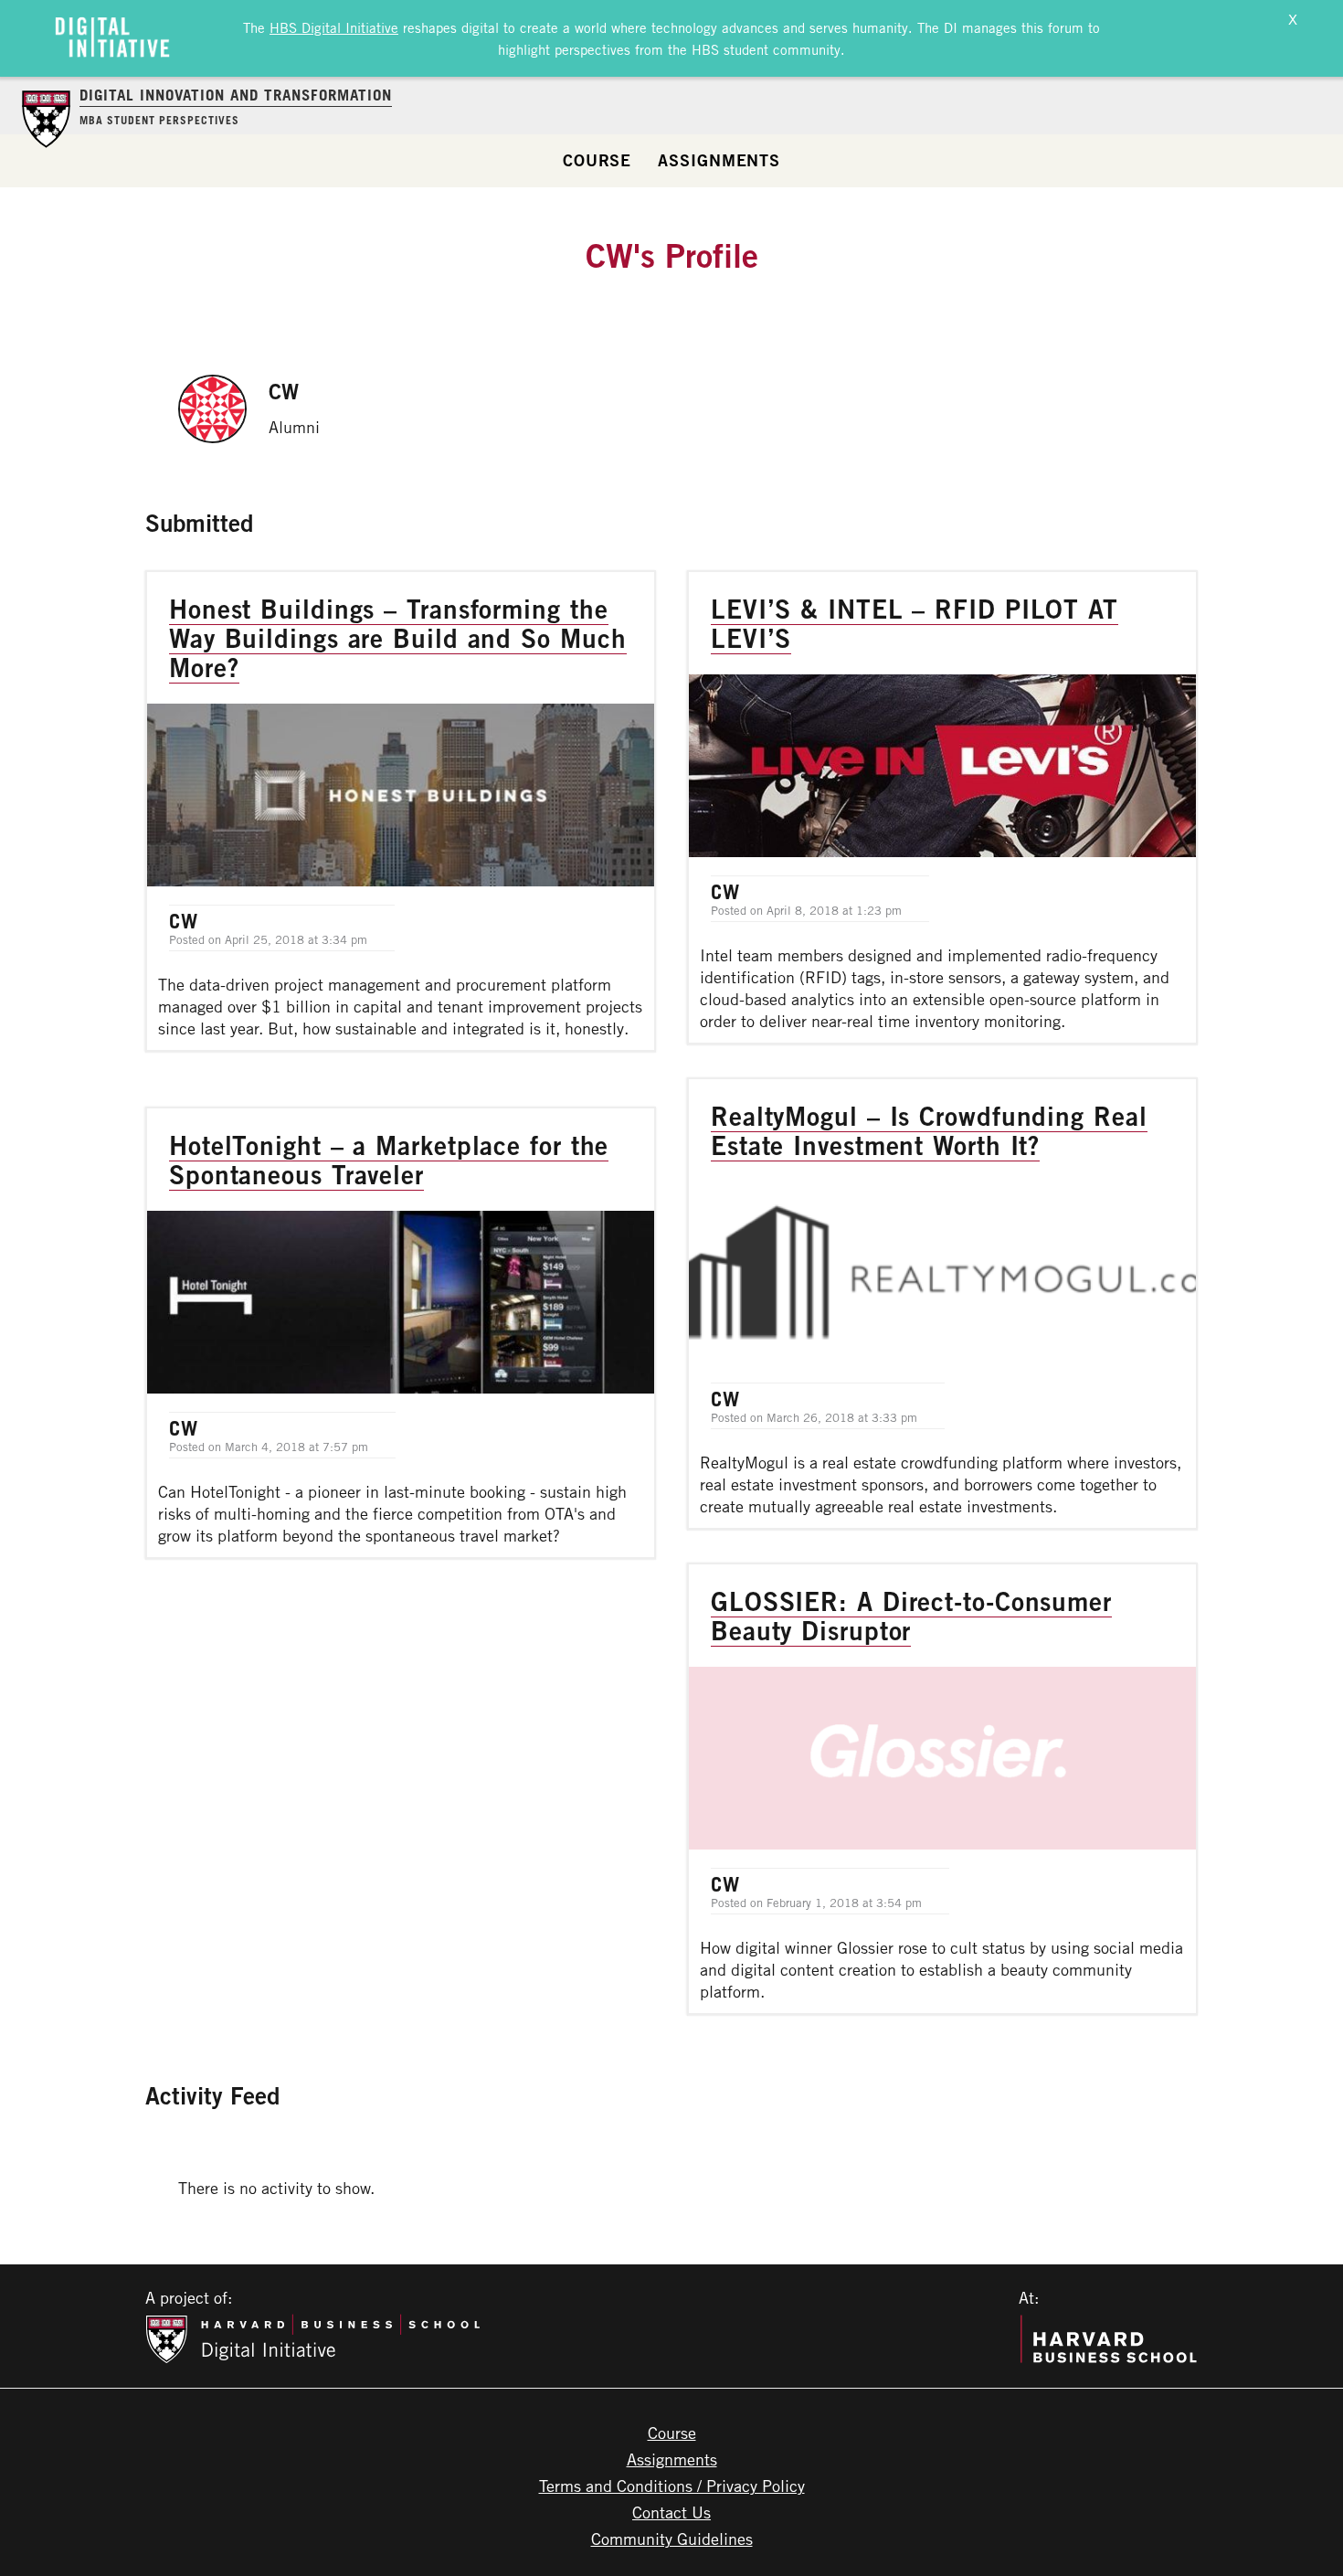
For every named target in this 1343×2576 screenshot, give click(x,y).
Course (597, 160)
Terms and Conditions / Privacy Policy (672, 2486)
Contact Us (671, 2512)
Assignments (719, 160)
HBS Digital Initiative (334, 27)
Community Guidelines (672, 2539)
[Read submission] (401, 811)
